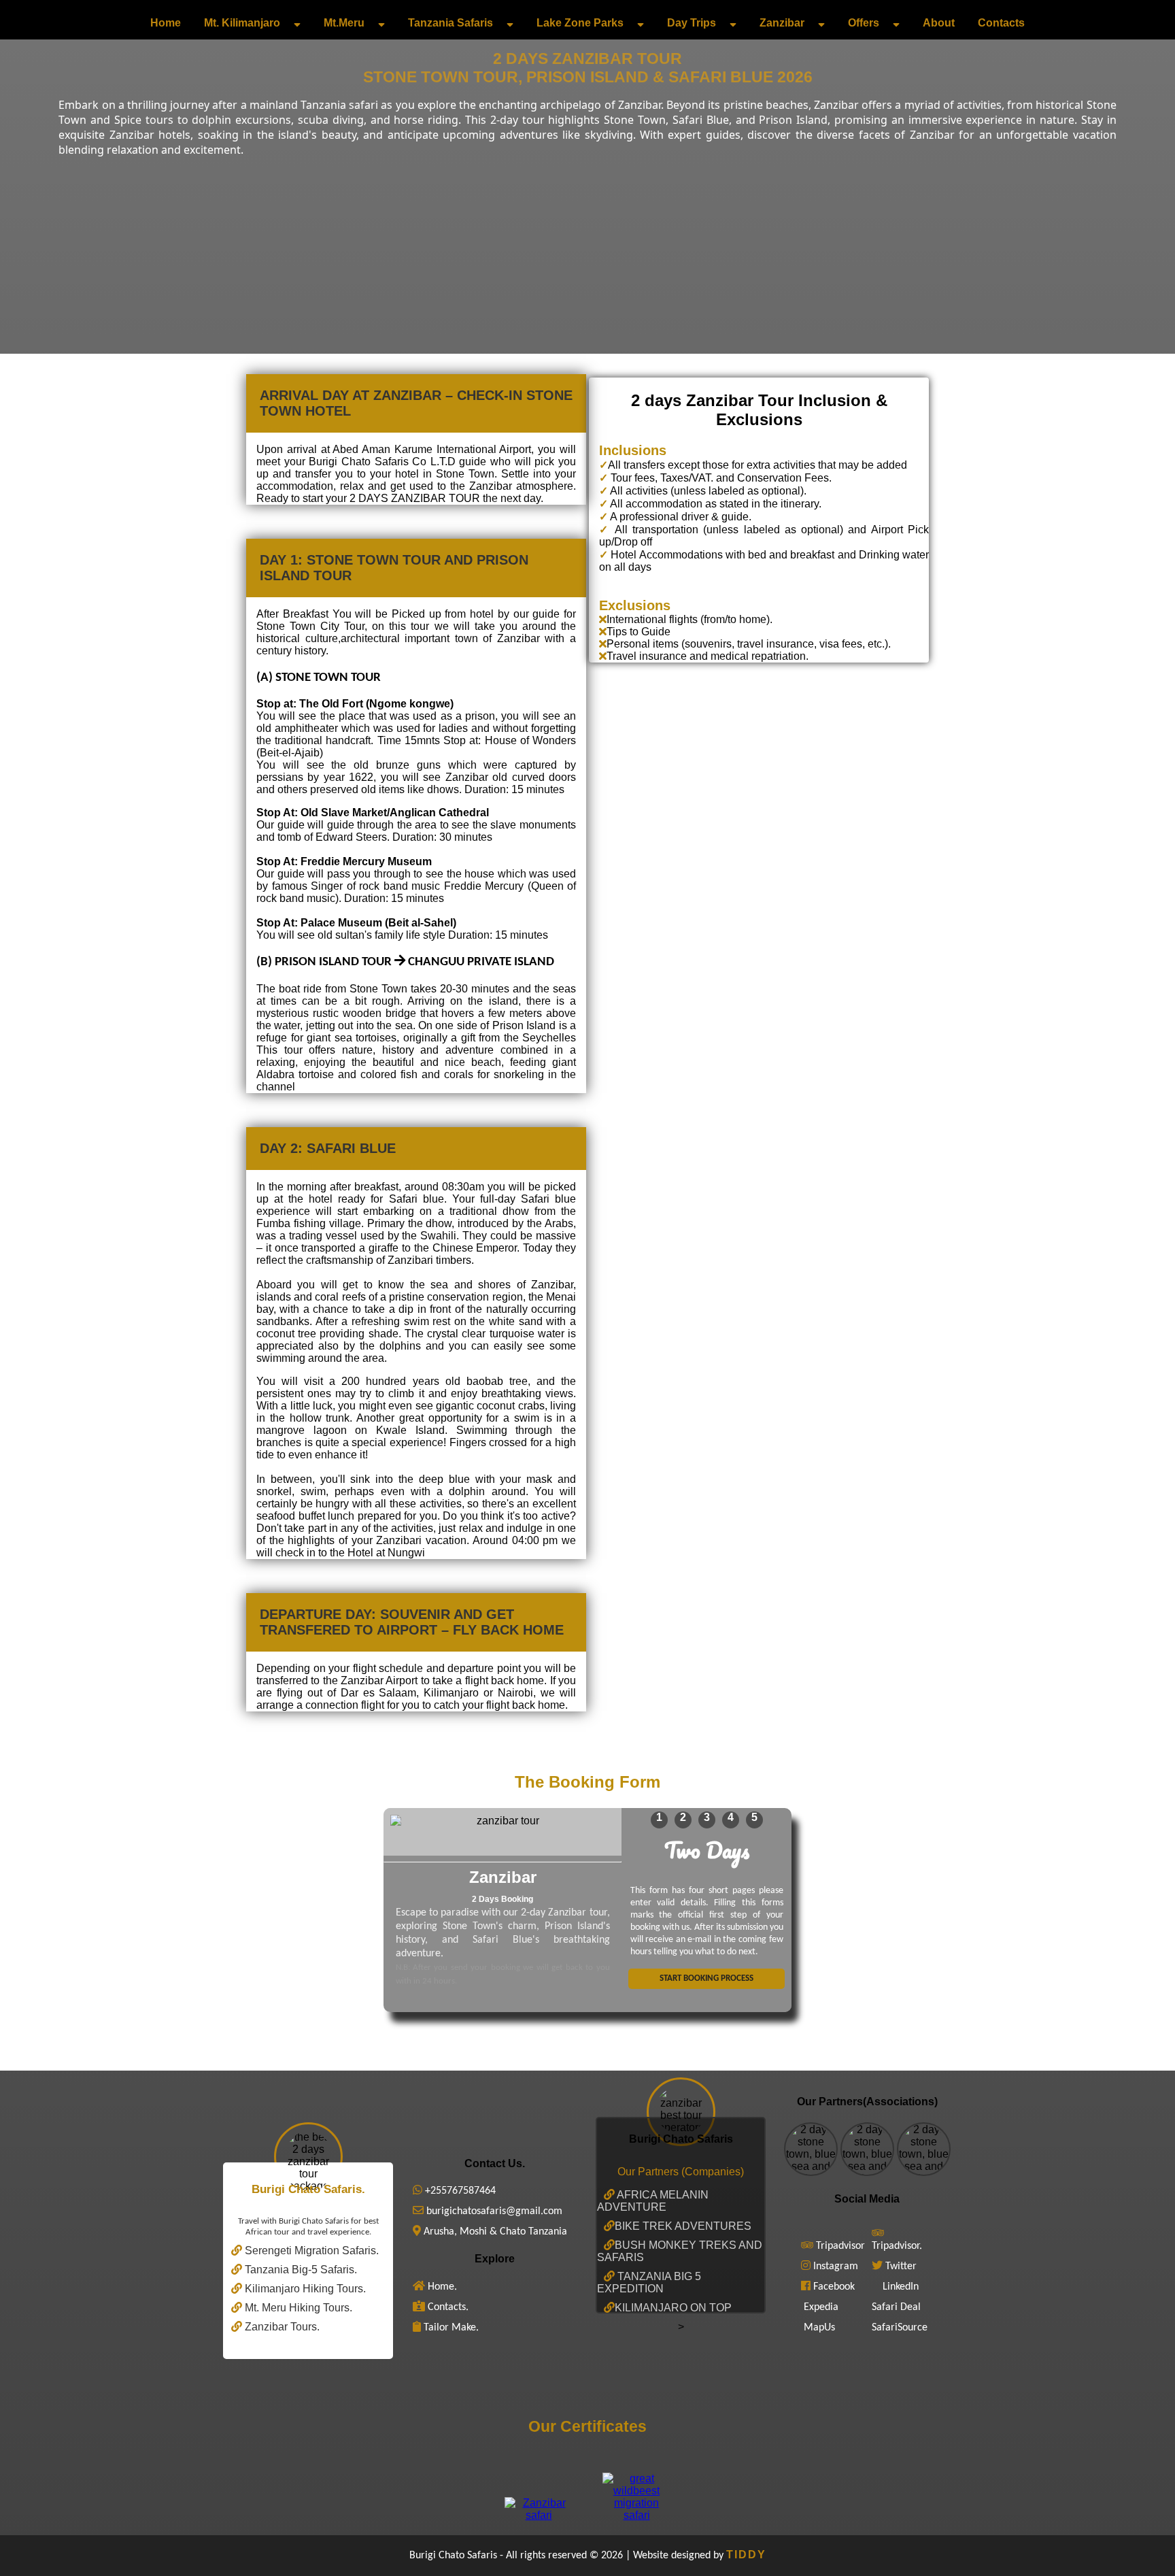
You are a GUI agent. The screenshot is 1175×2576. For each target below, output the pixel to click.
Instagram (836, 2266)
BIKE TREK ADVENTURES (683, 2226)
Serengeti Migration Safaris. (310, 2251)
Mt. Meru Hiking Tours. (297, 2308)
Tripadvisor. (897, 2246)
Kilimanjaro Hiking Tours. (304, 2289)
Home (166, 23)
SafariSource (900, 2328)
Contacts (1001, 23)
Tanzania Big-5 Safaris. (300, 2270)
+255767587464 (459, 2191)
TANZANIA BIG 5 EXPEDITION (649, 2282)
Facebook (834, 2287)
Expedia (821, 2307)
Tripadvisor (840, 2246)
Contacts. (447, 2307)
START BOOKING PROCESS (706, 1978)
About (939, 23)
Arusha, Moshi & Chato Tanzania (494, 2232)
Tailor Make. (450, 2328)
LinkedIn (901, 2287)
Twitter (901, 2266)
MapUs (819, 2328)
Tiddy (746, 2555)
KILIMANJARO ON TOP (673, 2308)
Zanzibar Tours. (281, 2327)
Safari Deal (896, 2307)
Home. (441, 2287)
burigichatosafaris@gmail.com (493, 2211)
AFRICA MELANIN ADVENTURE (653, 2201)
